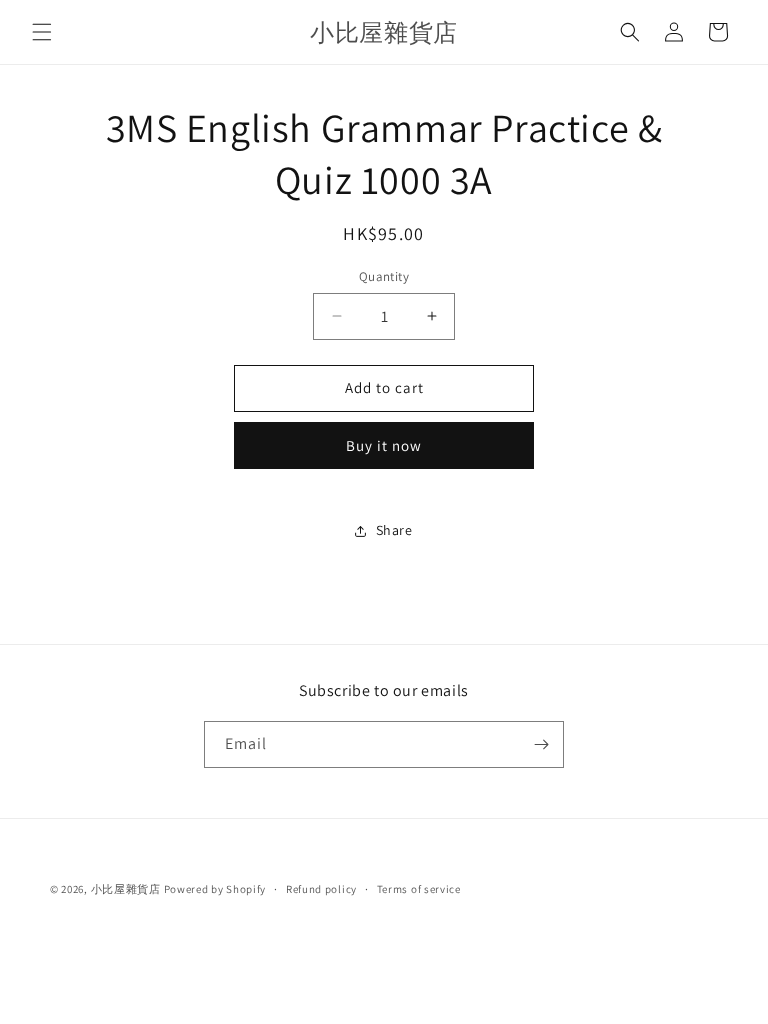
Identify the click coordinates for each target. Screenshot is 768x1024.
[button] (42, 32)
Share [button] (394, 530)
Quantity (384, 276)
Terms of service (419, 889)
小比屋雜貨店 (126, 889)
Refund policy (321, 889)
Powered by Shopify (215, 889)
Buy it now (384, 445)
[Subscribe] (541, 744)
